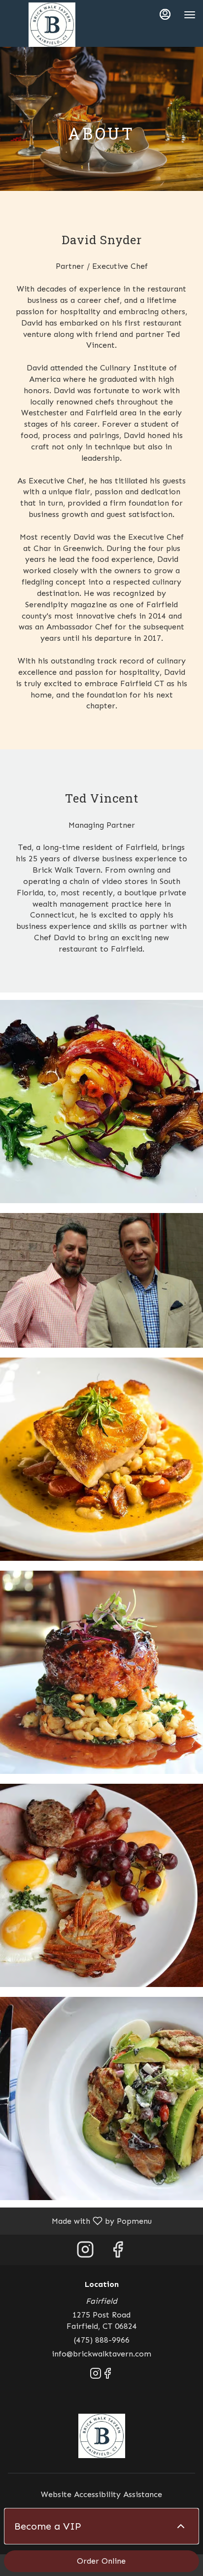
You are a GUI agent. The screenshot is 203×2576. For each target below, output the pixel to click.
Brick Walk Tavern (101, 2436)
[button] (101, 1102)
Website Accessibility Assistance (101, 2494)
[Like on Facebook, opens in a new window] (118, 2252)
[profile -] (165, 14)
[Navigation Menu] (190, 15)
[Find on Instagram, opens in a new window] (85, 2252)
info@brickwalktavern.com (101, 2354)
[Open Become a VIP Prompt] (181, 2526)
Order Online (101, 2561)
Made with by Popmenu (80, 2221)
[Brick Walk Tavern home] (52, 25)
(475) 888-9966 (102, 2340)
